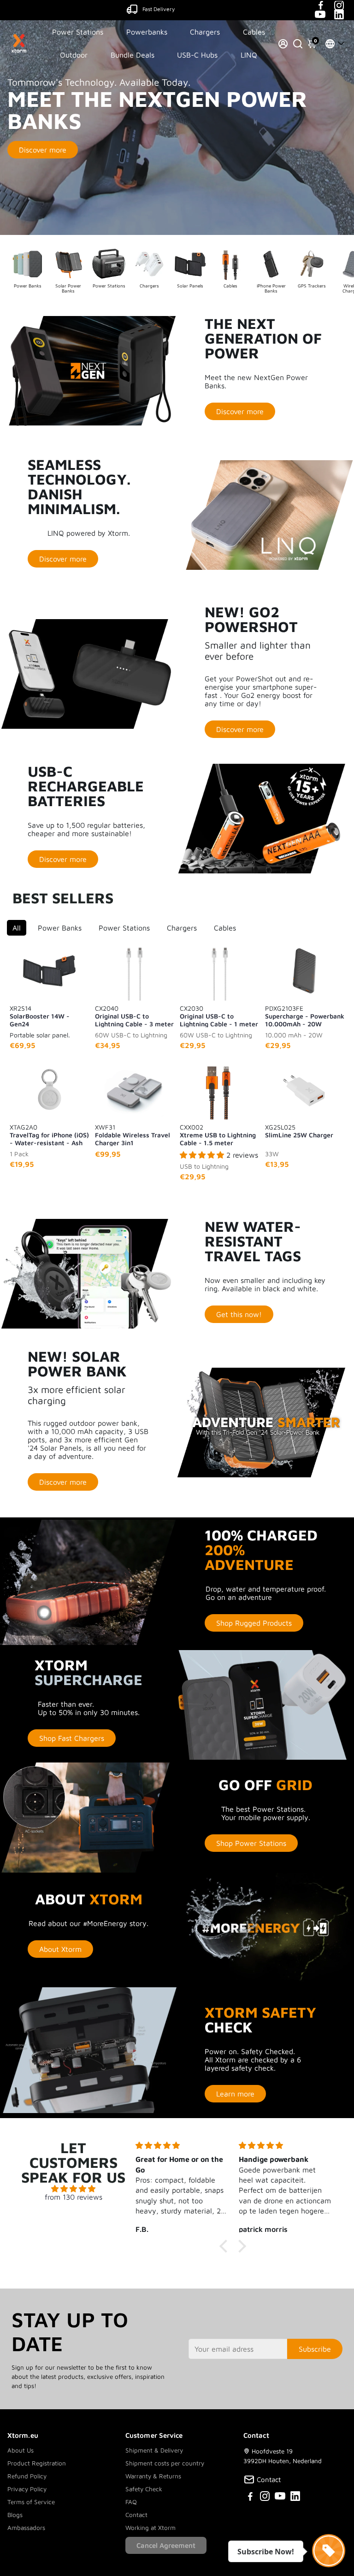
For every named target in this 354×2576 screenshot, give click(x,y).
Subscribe (315, 2349)
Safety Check (144, 2489)
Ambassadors (26, 2528)
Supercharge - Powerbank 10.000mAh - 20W (305, 1016)
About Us (21, 2450)
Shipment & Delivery (154, 2450)
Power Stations (78, 32)
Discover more (43, 150)
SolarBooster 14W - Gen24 (40, 1016)
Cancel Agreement (166, 2545)
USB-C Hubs (197, 55)
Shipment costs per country (165, 2463)
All (17, 928)
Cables (254, 32)
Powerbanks (147, 32)
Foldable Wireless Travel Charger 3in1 (133, 1135)
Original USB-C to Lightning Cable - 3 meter (134, 1016)
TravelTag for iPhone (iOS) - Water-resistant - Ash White (49, 1135)
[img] (73, 2189)
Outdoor (74, 55)
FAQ (131, 2502)
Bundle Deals (133, 55)
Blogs (15, 2515)
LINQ (249, 55)
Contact (136, 2515)
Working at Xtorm (150, 2528)
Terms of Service (31, 2502)
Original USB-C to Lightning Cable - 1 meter (219, 1016)
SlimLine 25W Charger (299, 1131)
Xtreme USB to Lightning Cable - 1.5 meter (218, 1135)
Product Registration (37, 2463)
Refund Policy (27, 2476)
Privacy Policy (27, 2489)
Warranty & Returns (153, 2476)
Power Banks (60, 928)
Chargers (205, 32)
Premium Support (159, 9)
